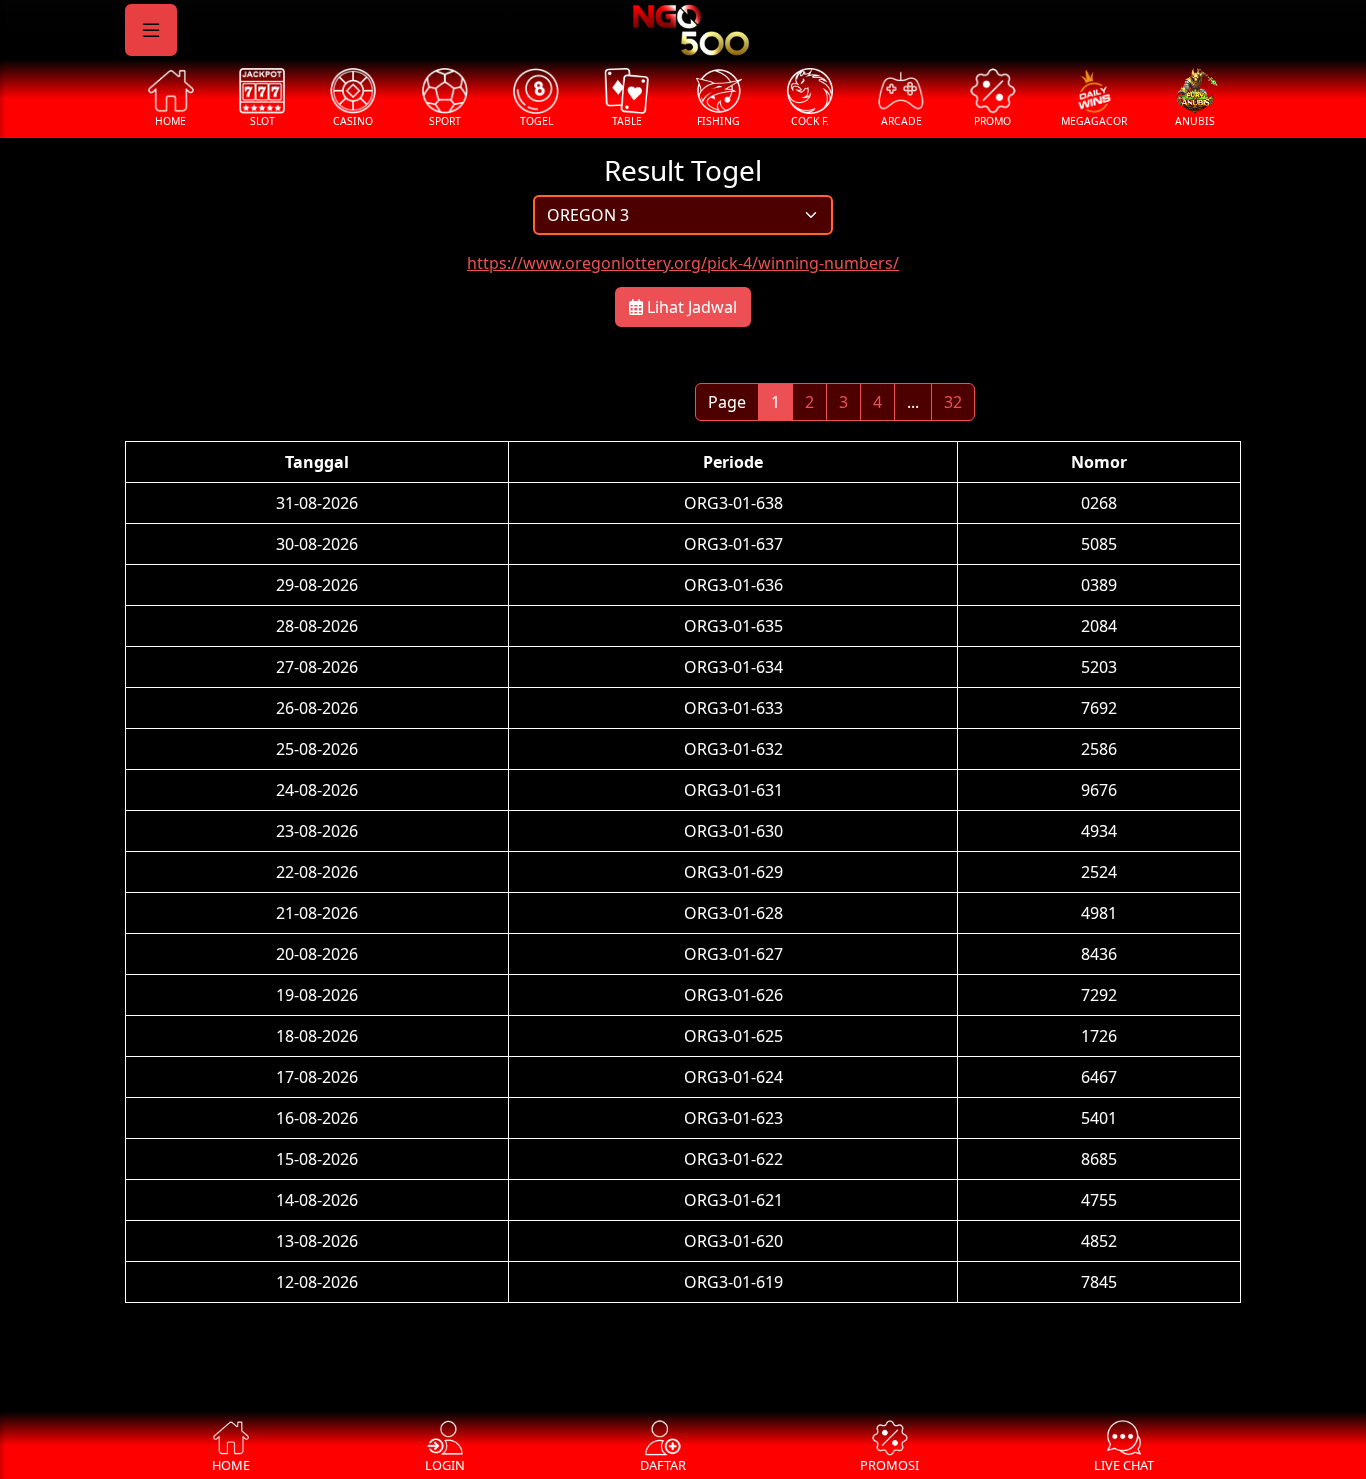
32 (953, 402)
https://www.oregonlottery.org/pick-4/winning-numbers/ (683, 263)
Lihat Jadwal (690, 307)
